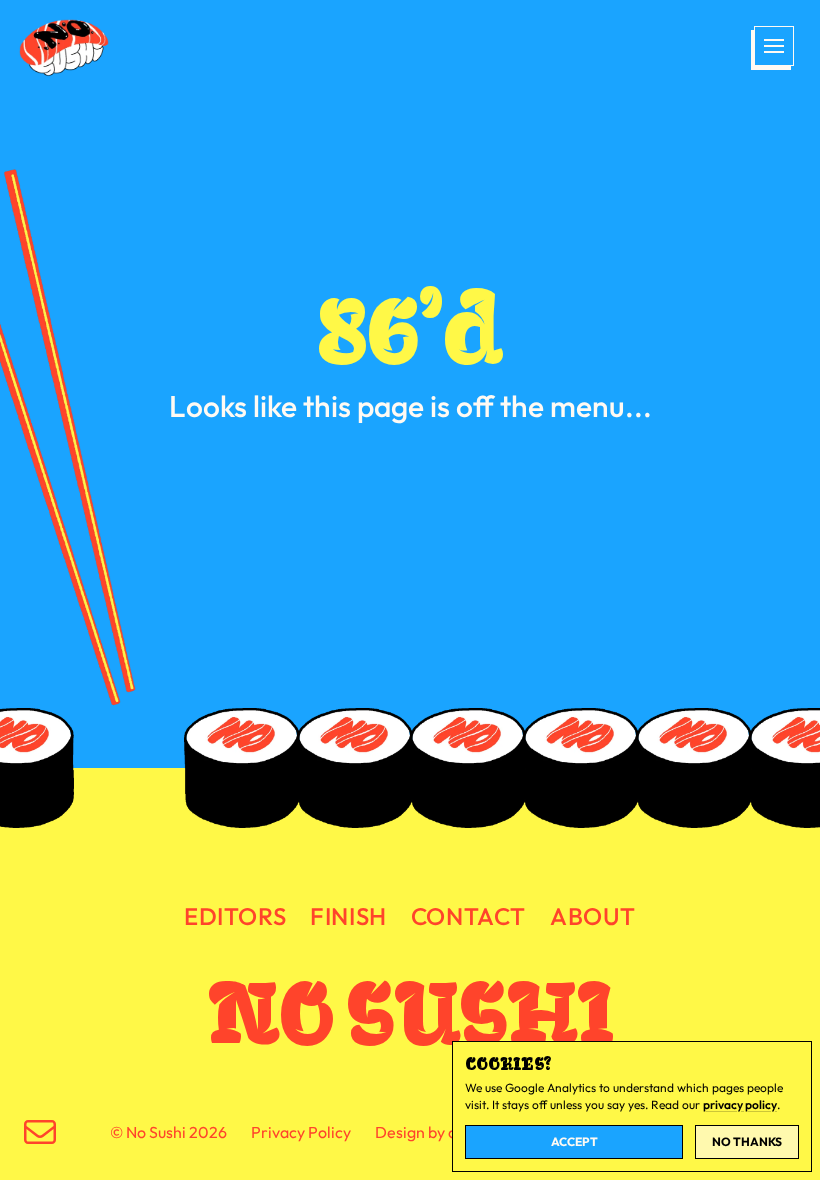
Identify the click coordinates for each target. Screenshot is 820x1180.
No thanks (747, 1141)
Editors (235, 916)
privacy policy (740, 1104)
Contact (468, 916)
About (593, 916)
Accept (574, 1141)
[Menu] (772, 48)
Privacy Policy (301, 1132)
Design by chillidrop (444, 1132)
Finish (348, 916)
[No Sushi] (66, 48)
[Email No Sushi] (40, 1132)
